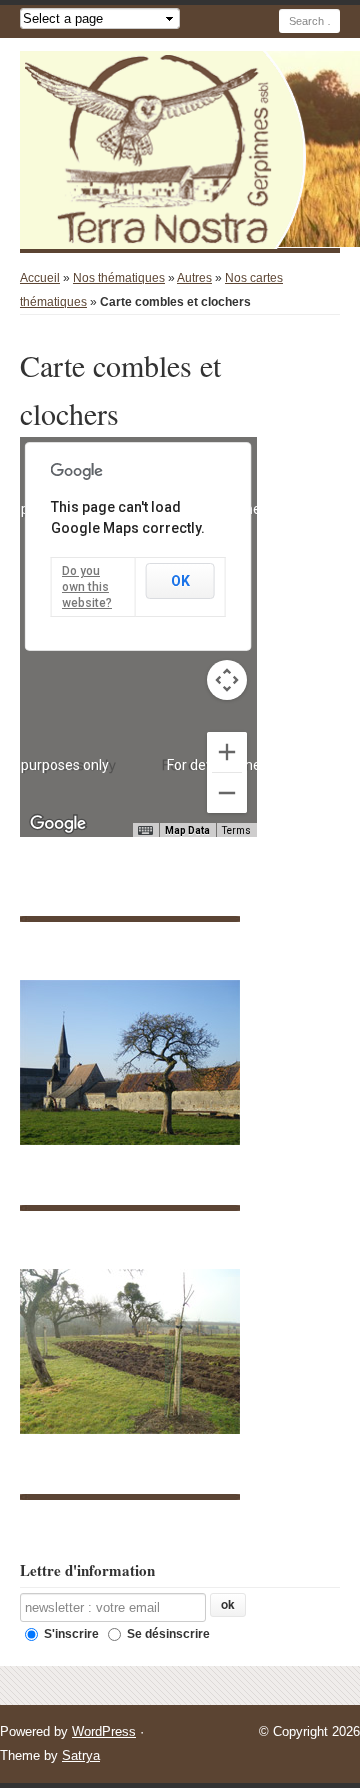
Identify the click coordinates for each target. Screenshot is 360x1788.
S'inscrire (70, 1634)
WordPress (104, 1731)
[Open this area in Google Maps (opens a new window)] (58, 824)
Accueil (40, 278)
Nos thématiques (119, 278)
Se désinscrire (167, 1634)
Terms (236, 830)
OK (180, 581)
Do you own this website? (87, 587)
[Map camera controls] (227, 680)
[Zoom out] (227, 793)
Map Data (187, 830)
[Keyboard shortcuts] (145, 831)
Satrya (81, 1755)
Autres (194, 278)
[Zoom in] (227, 752)
